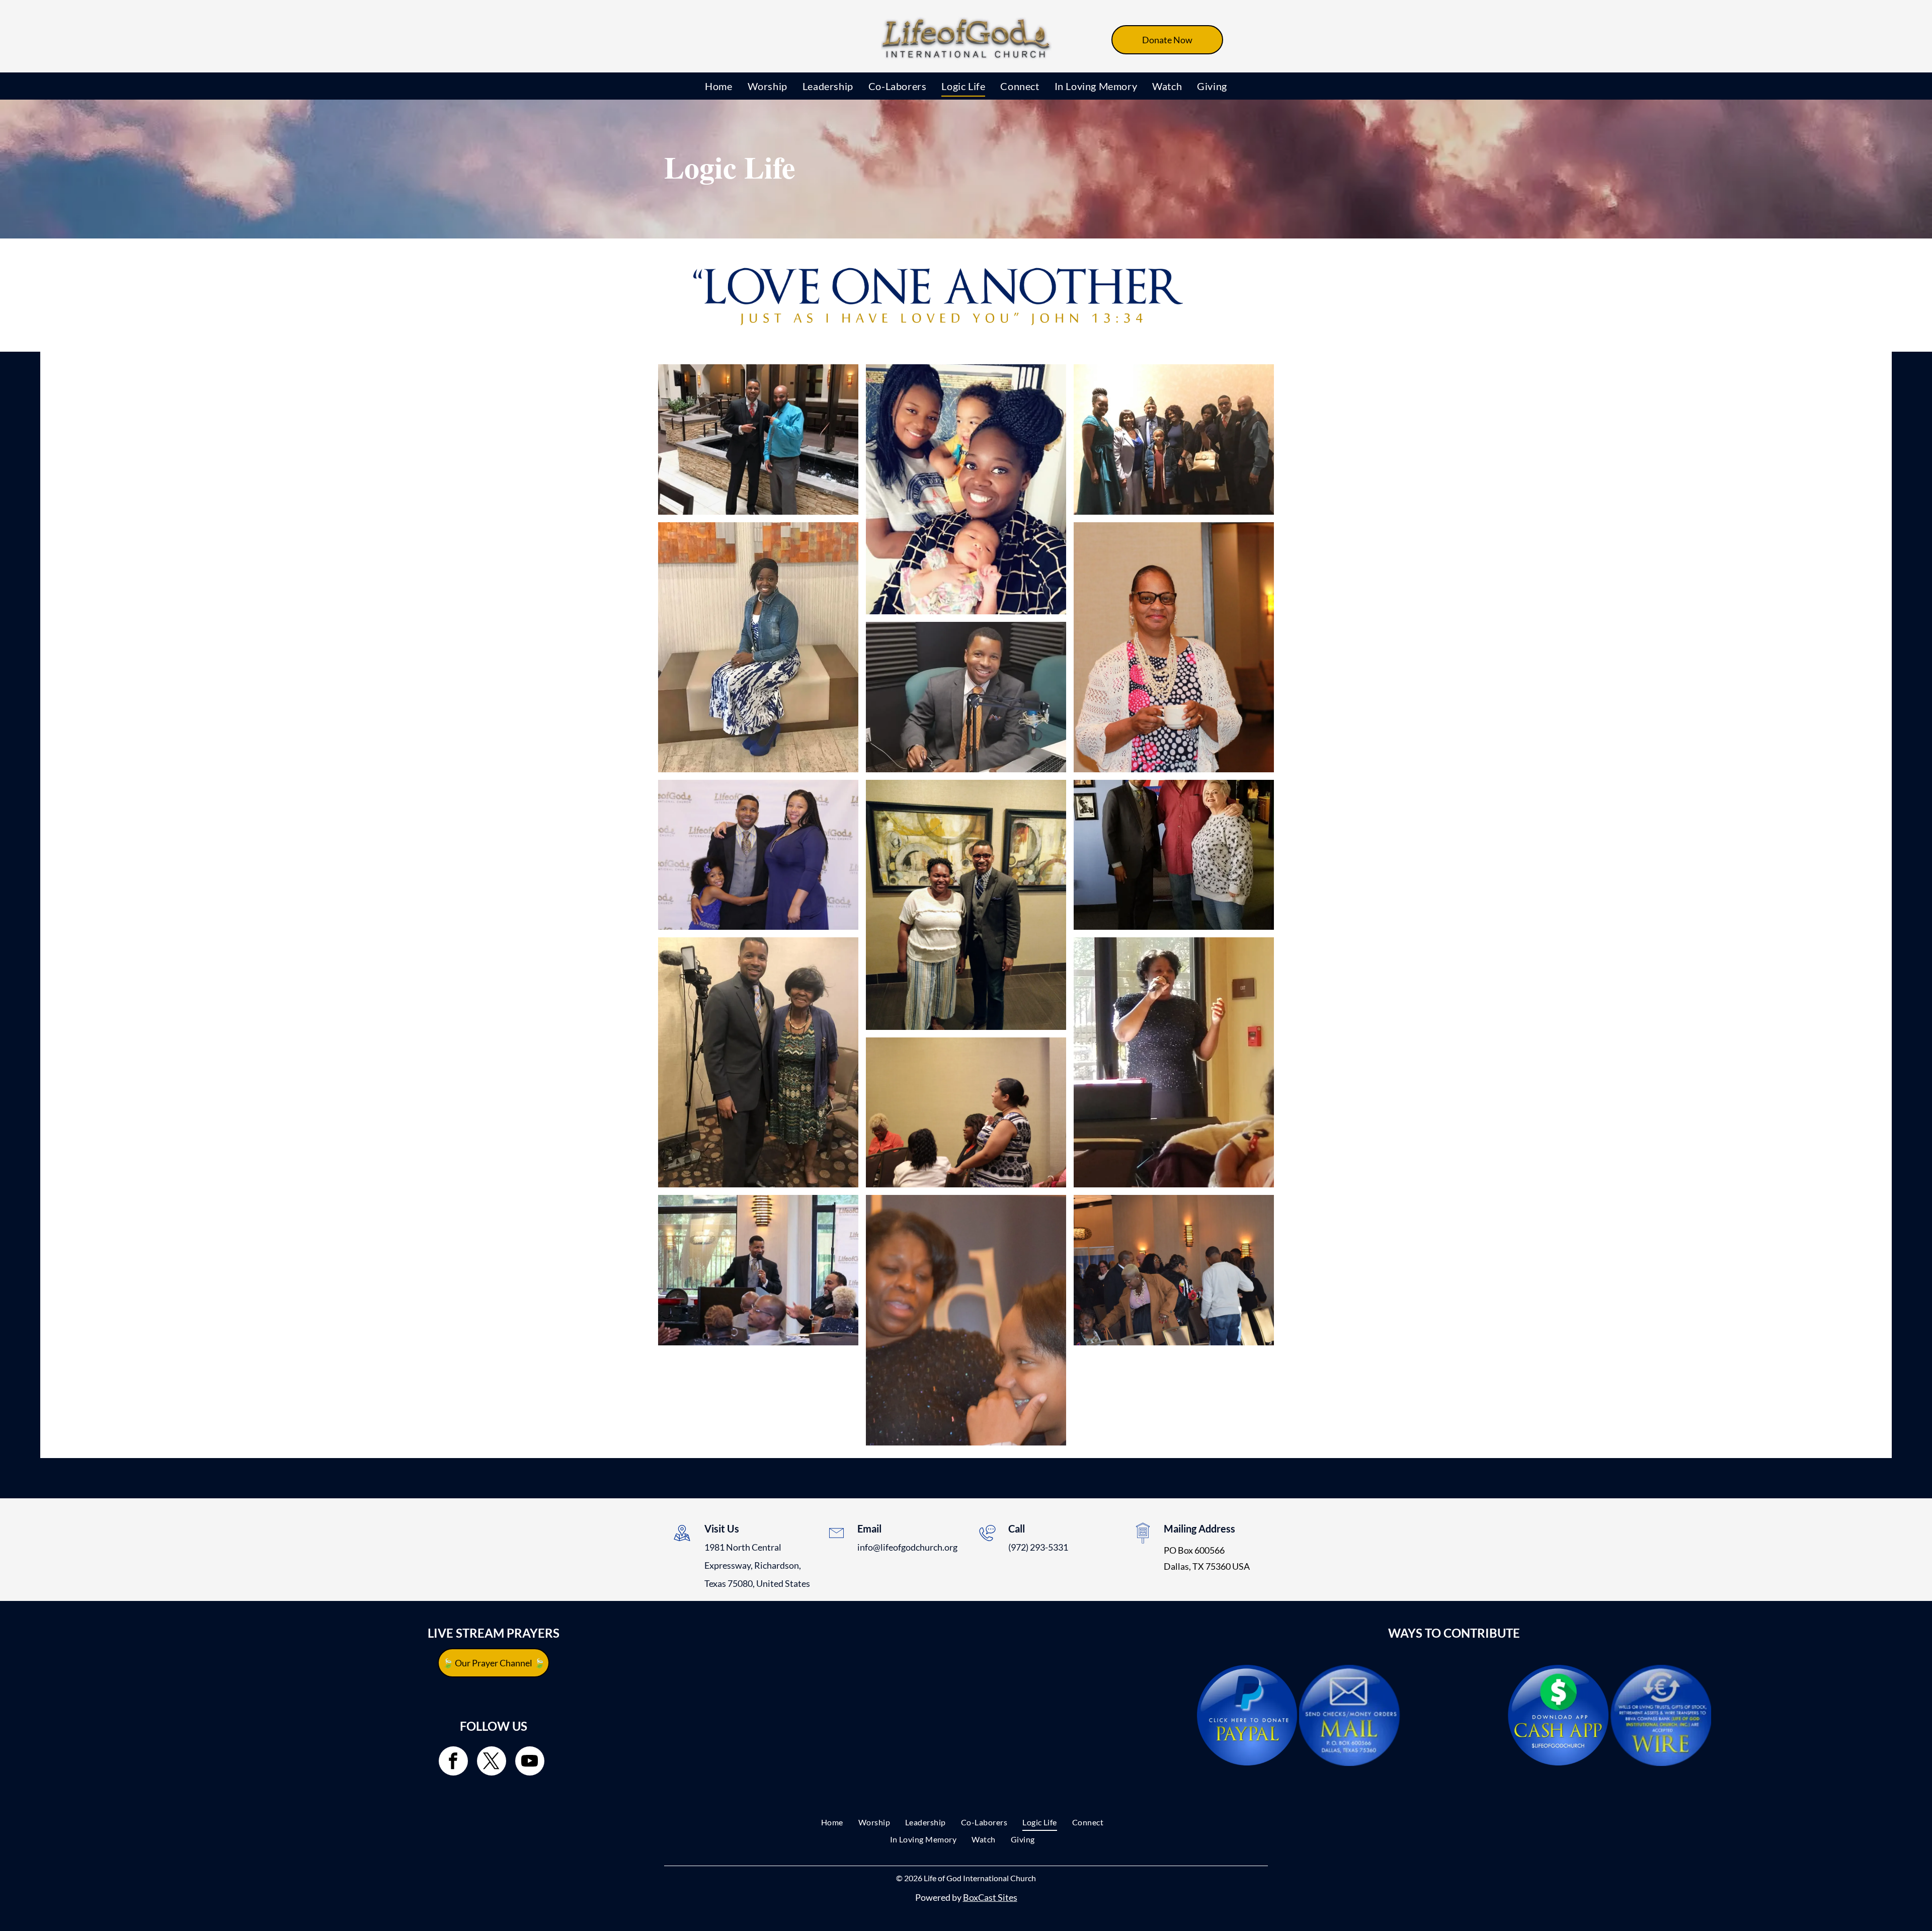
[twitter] (492, 1762)
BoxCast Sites (990, 1897)
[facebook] (453, 1762)
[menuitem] (718, 86)
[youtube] (530, 1762)
